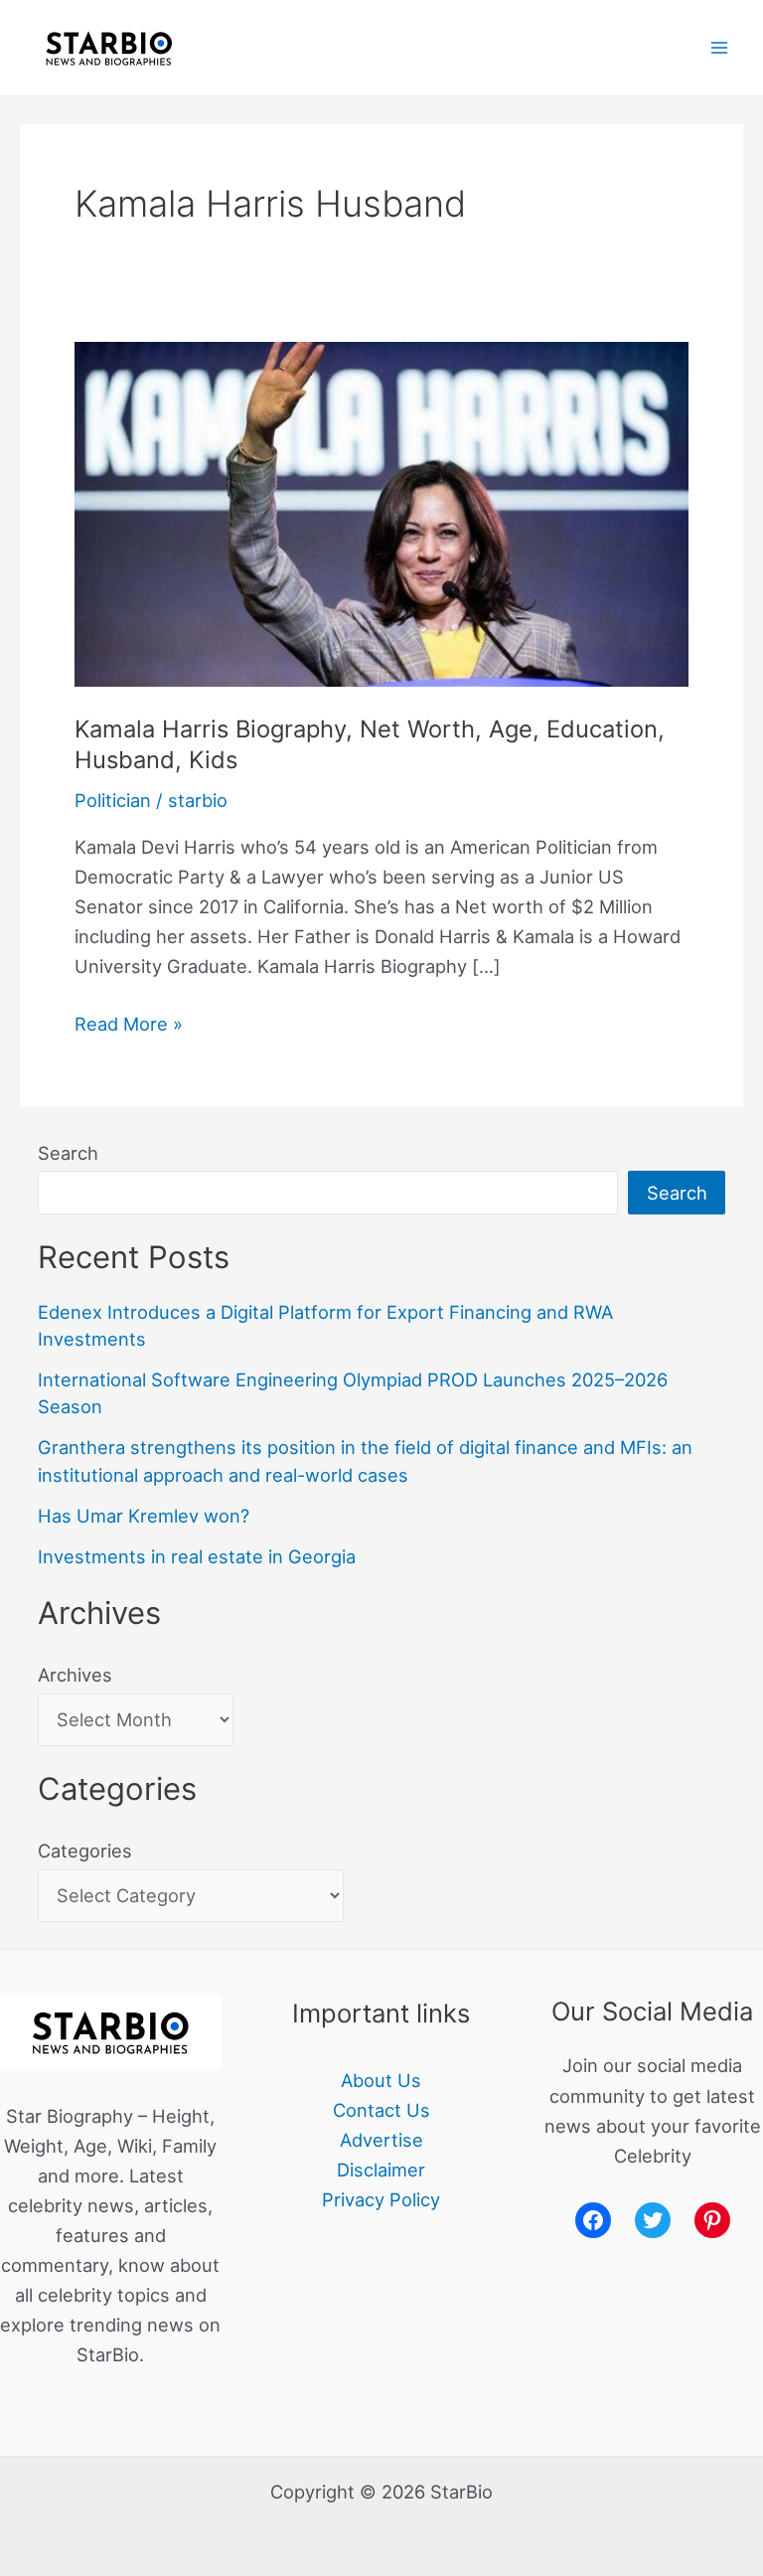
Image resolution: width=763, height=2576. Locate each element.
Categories (85, 1851)
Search (68, 1153)
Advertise (381, 2140)
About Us (381, 2080)
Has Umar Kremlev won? (144, 1516)
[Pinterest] (712, 2220)
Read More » (129, 1022)
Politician (113, 800)
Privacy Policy (381, 2199)
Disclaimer (381, 2170)
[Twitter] (653, 2220)
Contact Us (381, 2110)
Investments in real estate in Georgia (197, 1556)
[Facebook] (593, 2220)
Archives (75, 1675)
